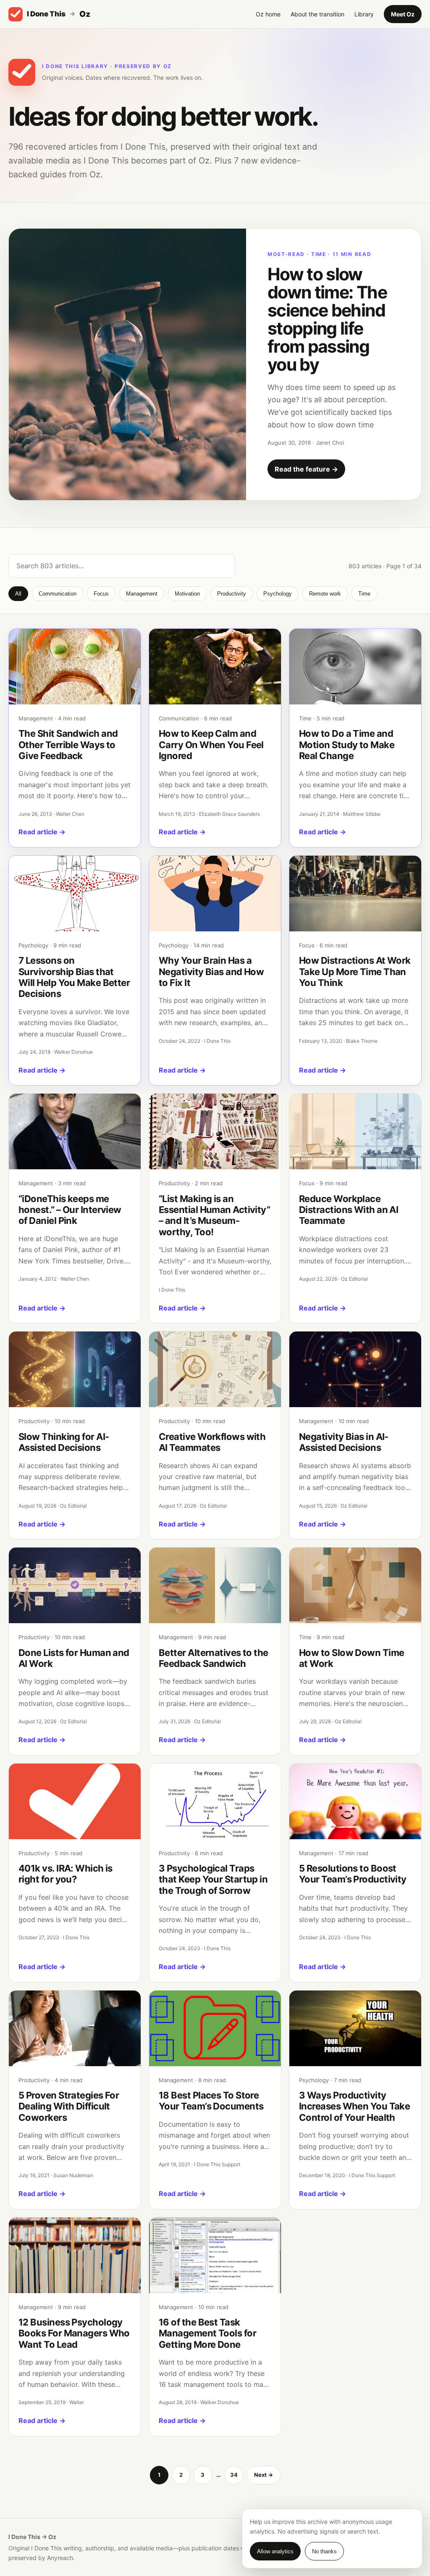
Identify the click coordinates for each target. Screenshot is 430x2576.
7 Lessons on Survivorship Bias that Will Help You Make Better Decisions (74, 977)
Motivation (187, 594)
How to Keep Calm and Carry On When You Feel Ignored (211, 745)
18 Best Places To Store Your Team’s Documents (211, 2101)
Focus (101, 594)
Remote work (325, 594)
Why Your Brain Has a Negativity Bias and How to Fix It (211, 972)
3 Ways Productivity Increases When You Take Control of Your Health (354, 2106)
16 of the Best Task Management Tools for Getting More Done (207, 2333)
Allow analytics (275, 2551)
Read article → (42, 832)
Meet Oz (403, 14)
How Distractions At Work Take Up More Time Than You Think (355, 972)
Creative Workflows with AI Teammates (212, 1442)
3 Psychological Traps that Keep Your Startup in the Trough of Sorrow (213, 1879)
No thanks (324, 2551)
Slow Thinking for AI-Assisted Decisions (64, 1442)
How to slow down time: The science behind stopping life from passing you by (327, 319)
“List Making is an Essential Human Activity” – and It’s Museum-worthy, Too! (214, 1215)
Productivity (232, 594)
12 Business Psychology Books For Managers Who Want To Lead (74, 2333)
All (18, 594)
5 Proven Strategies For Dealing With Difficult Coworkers (69, 2106)
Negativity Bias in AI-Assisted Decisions (344, 1442)
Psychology (278, 594)
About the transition (317, 14)
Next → (264, 2475)
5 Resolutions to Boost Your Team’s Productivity (353, 1874)
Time (364, 594)
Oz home (268, 14)
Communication (58, 594)
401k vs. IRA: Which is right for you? (66, 1874)
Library (364, 14)
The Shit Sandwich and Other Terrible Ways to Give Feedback (68, 745)
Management (142, 594)
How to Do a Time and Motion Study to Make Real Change (347, 745)
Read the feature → (306, 469)
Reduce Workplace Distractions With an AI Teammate (349, 1210)
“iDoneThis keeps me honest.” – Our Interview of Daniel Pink (70, 1210)
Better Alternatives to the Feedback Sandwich (214, 1658)
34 (234, 2475)
